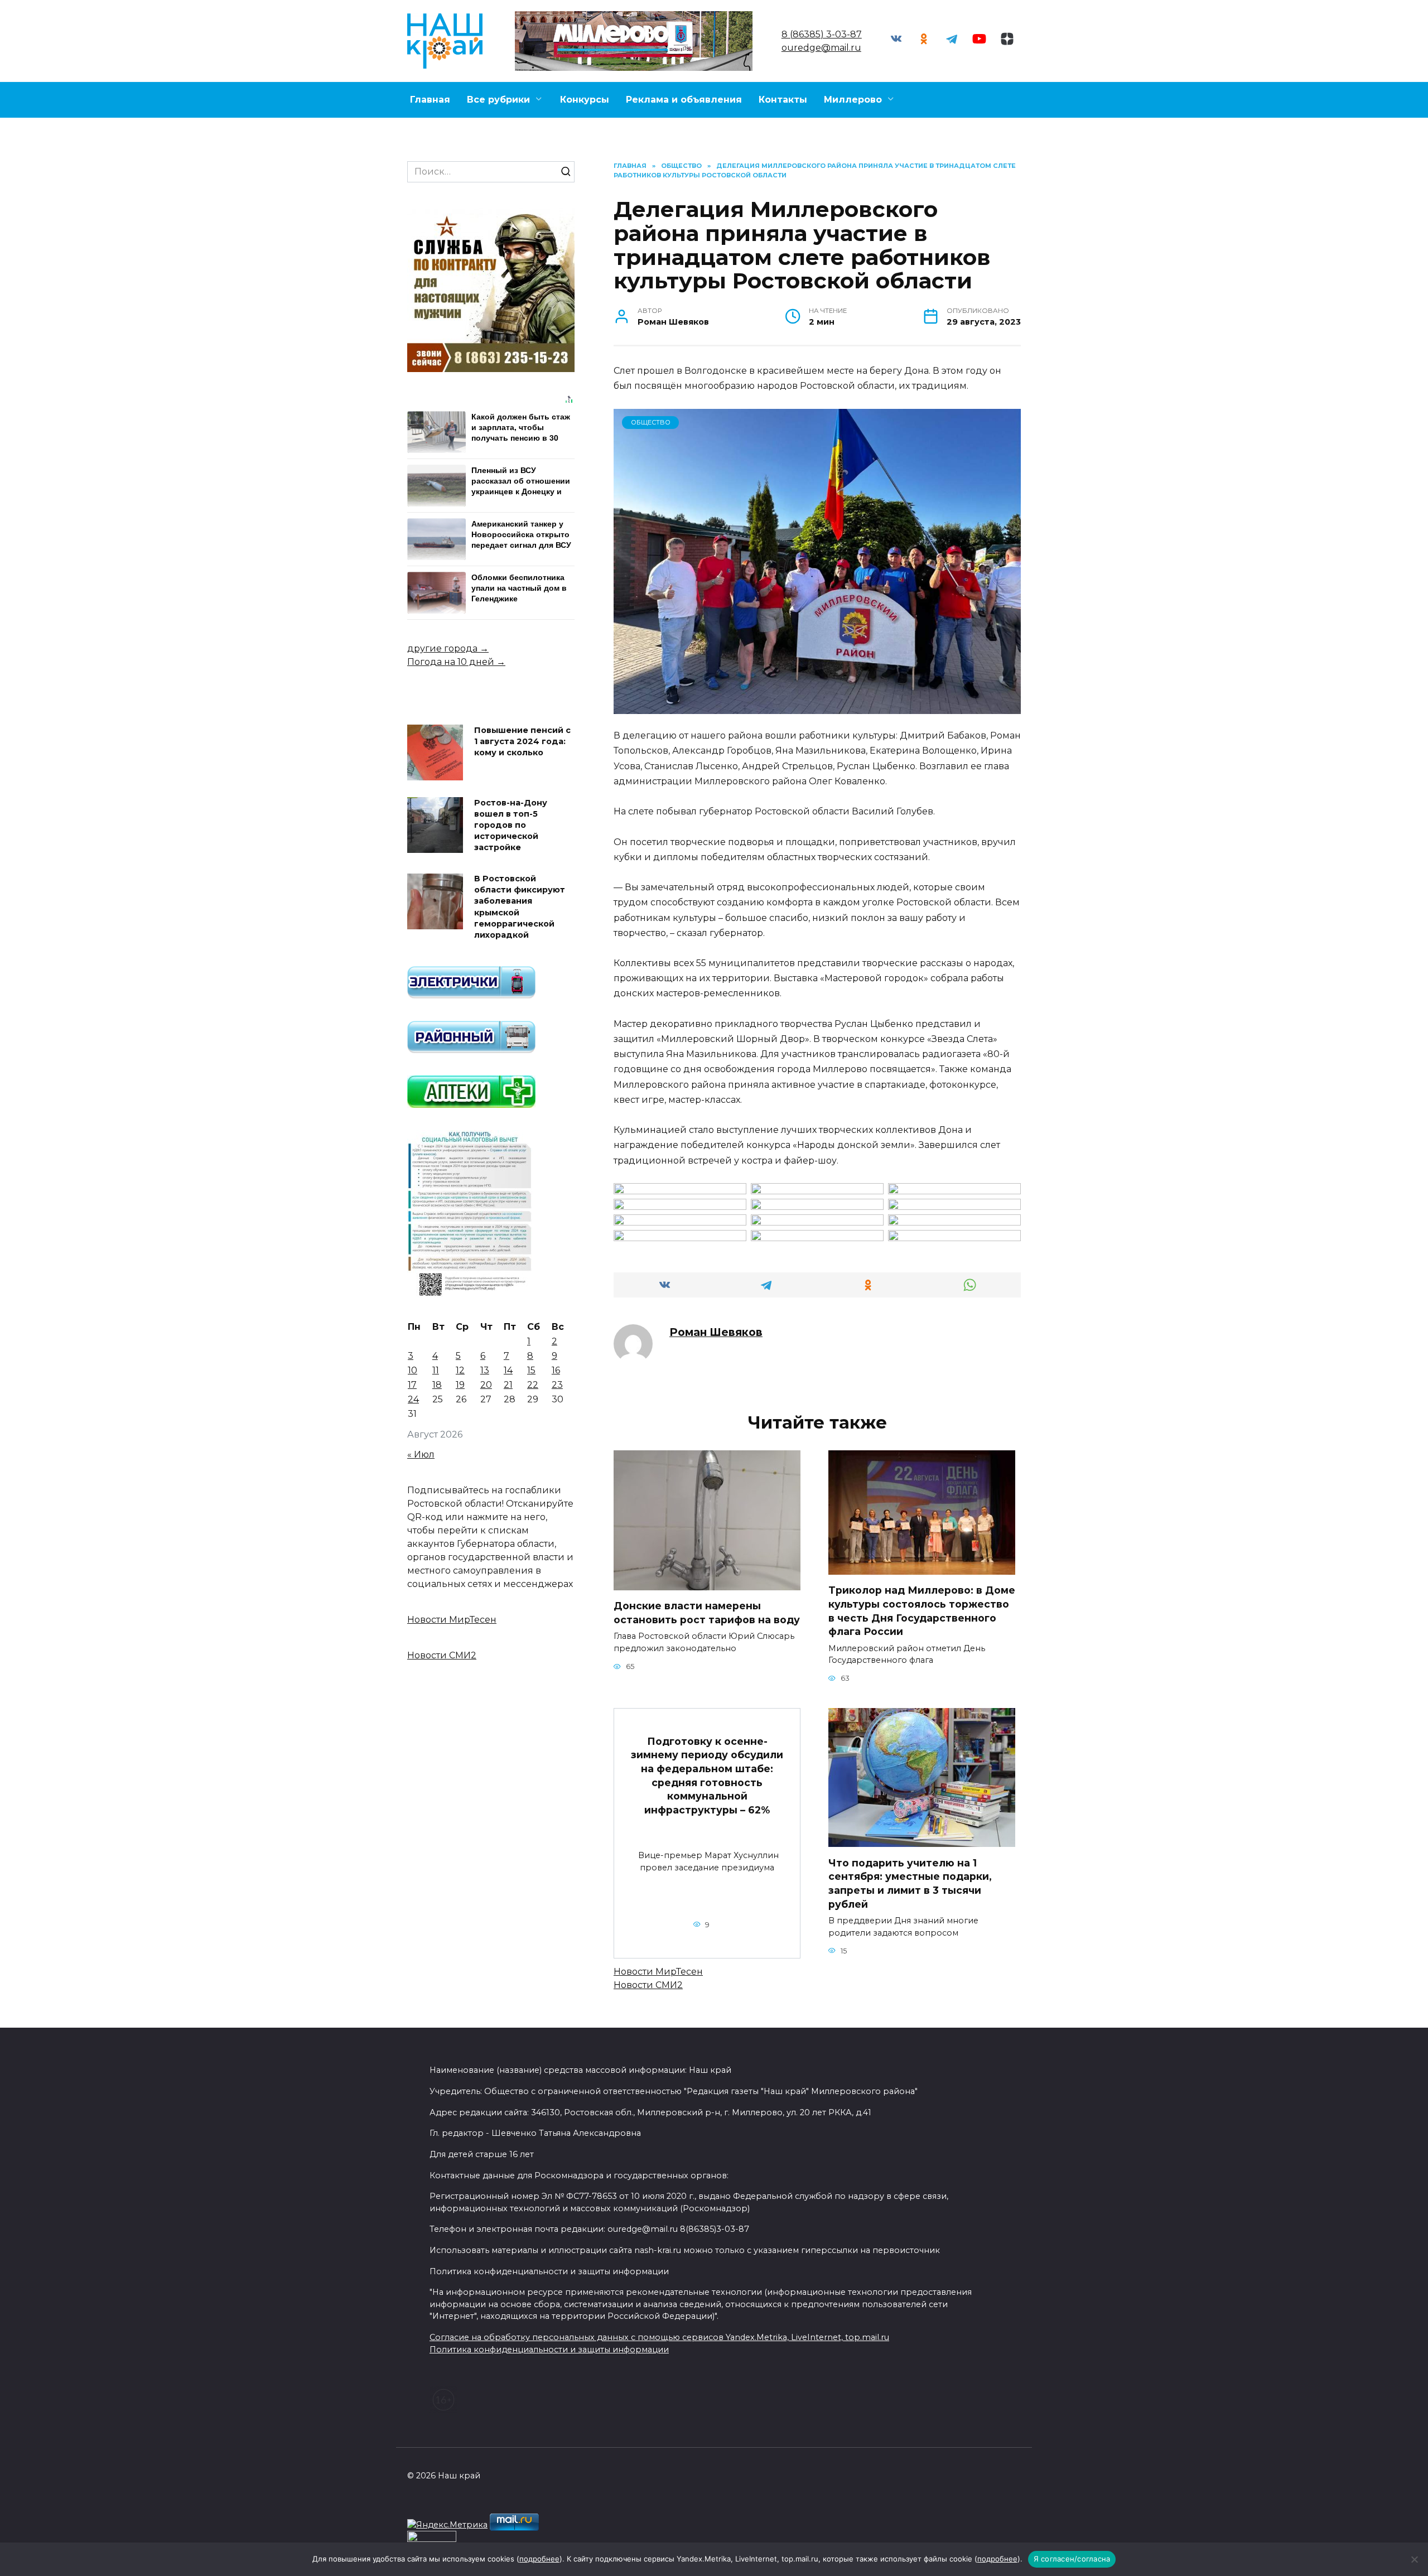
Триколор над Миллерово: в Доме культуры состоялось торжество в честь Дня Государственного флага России (922, 1611)
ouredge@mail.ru (821, 48)
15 (531, 1370)
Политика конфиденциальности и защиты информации (549, 2350)
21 (508, 1385)
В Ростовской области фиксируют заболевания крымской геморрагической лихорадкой (520, 907)
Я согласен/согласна (1072, 2559)
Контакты (783, 100)
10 (413, 1370)
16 (556, 1370)
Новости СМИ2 (648, 1985)
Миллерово (853, 100)
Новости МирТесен (658, 1972)
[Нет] (1414, 2559)
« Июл (421, 1455)
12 (460, 1370)
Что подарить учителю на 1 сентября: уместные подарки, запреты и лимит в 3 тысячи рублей (910, 1883)
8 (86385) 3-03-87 (822, 34)
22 (533, 1385)
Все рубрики (498, 100)
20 (486, 1385)
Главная (430, 100)
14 (508, 1370)
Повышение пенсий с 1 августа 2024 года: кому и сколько (522, 741)
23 (557, 1385)
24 (413, 1399)
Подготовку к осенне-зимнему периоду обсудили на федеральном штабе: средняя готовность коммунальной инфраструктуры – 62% (707, 1775)
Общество (651, 422)
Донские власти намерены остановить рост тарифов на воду (707, 1613)
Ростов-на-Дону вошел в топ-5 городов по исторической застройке (511, 825)
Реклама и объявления (684, 100)
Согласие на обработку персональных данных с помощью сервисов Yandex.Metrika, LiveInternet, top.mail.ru (659, 2337)
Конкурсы (585, 100)
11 (436, 1370)
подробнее (539, 2559)
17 (412, 1385)
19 (460, 1385)
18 (437, 1385)
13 (485, 1370)
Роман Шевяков (716, 1332)
